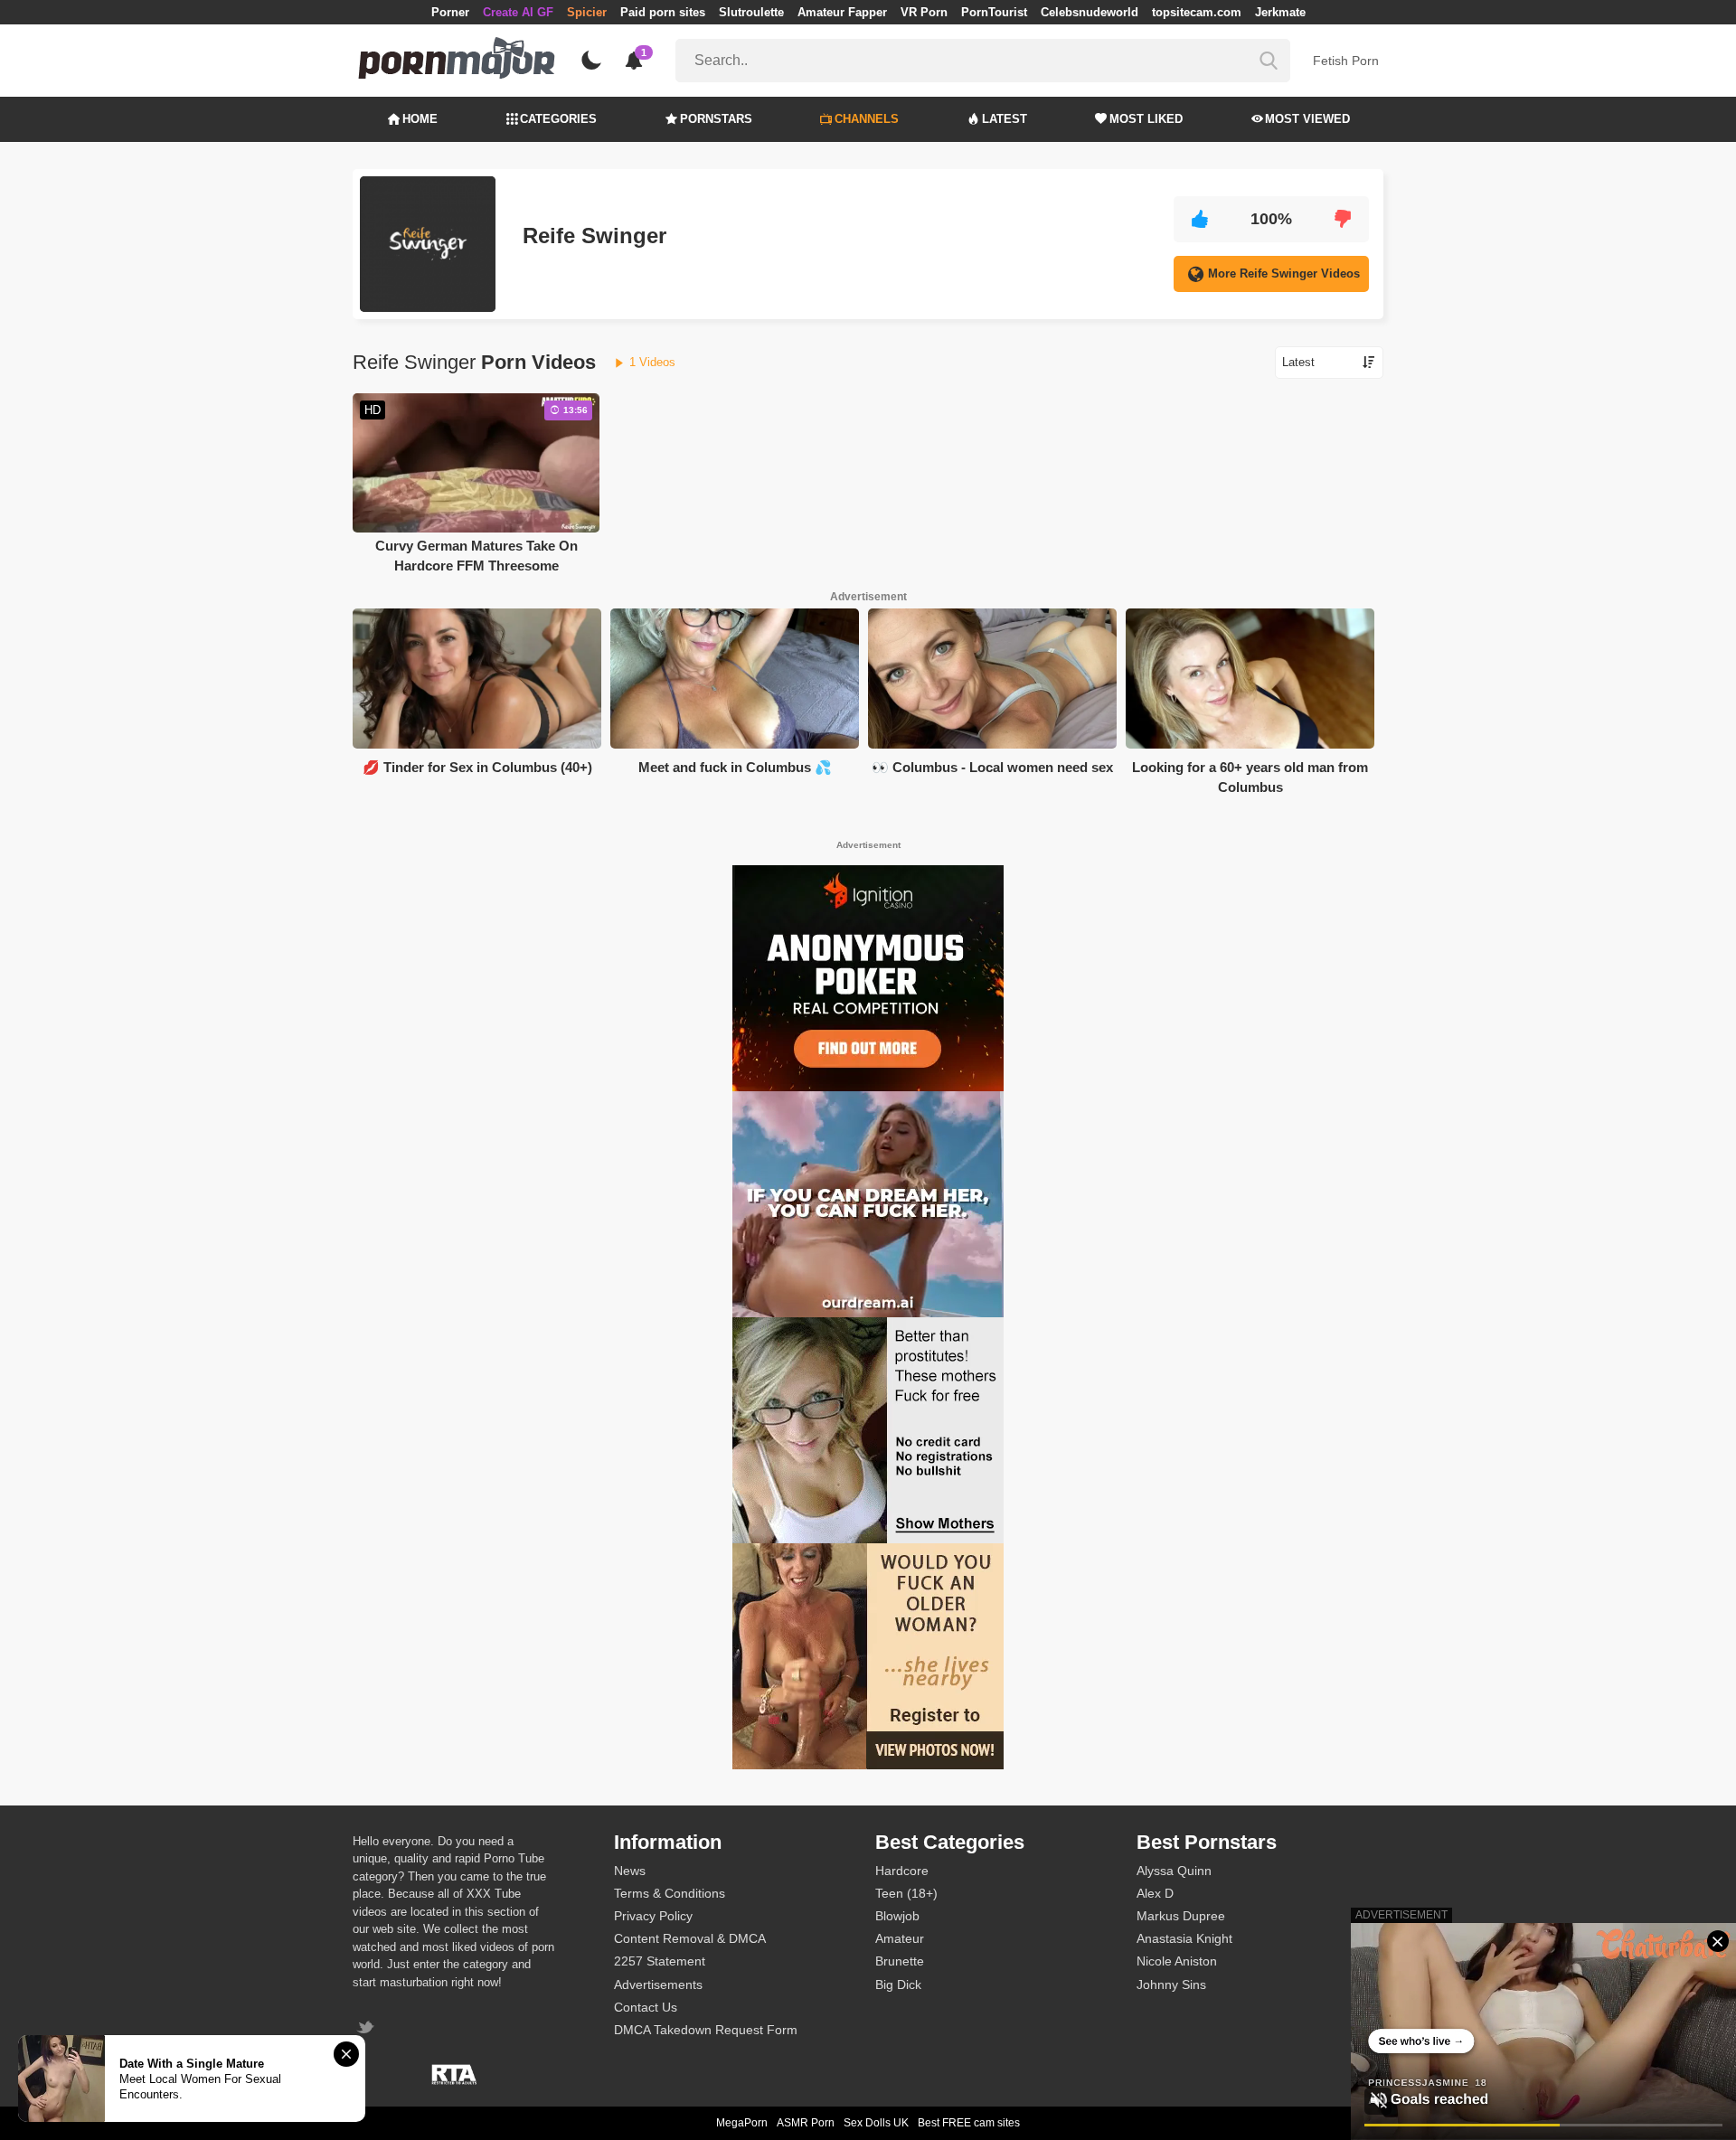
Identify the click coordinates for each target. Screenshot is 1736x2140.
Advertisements (658, 1984)
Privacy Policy (653, 1916)
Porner (450, 12)
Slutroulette (751, 12)
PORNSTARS (716, 119)
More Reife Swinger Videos (1284, 273)
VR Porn (924, 12)
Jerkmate (1280, 12)
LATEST (1005, 119)
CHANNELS (867, 119)
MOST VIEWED (1307, 119)
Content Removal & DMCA (690, 1938)
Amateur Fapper (842, 12)
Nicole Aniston (1177, 1961)
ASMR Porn (806, 2123)
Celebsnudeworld (1090, 12)
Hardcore (902, 1871)
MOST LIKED (1146, 119)
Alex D (1155, 1893)
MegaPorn (742, 2123)
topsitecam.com (1197, 12)
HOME (420, 119)
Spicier (587, 12)
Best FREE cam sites (969, 2123)
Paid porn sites (663, 12)
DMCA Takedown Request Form (706, 2030)
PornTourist (994, 12)
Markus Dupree (1181, 1916)
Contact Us (646, 2007)
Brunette (900, 1961)
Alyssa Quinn (1174, 1871)
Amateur (900, 1938)
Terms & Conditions (670, 1893)
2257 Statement (660, 1961)
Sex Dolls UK (876, 2123)
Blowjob (897, 1916)
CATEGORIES (558, 119)
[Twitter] (368, 2029)
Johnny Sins (1171, 1984)
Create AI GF (518, 12)
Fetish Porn (1346, 61)
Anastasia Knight (1184, 1938)
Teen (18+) (906, 1893)
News (630, 1871)
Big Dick (898, 1984)
